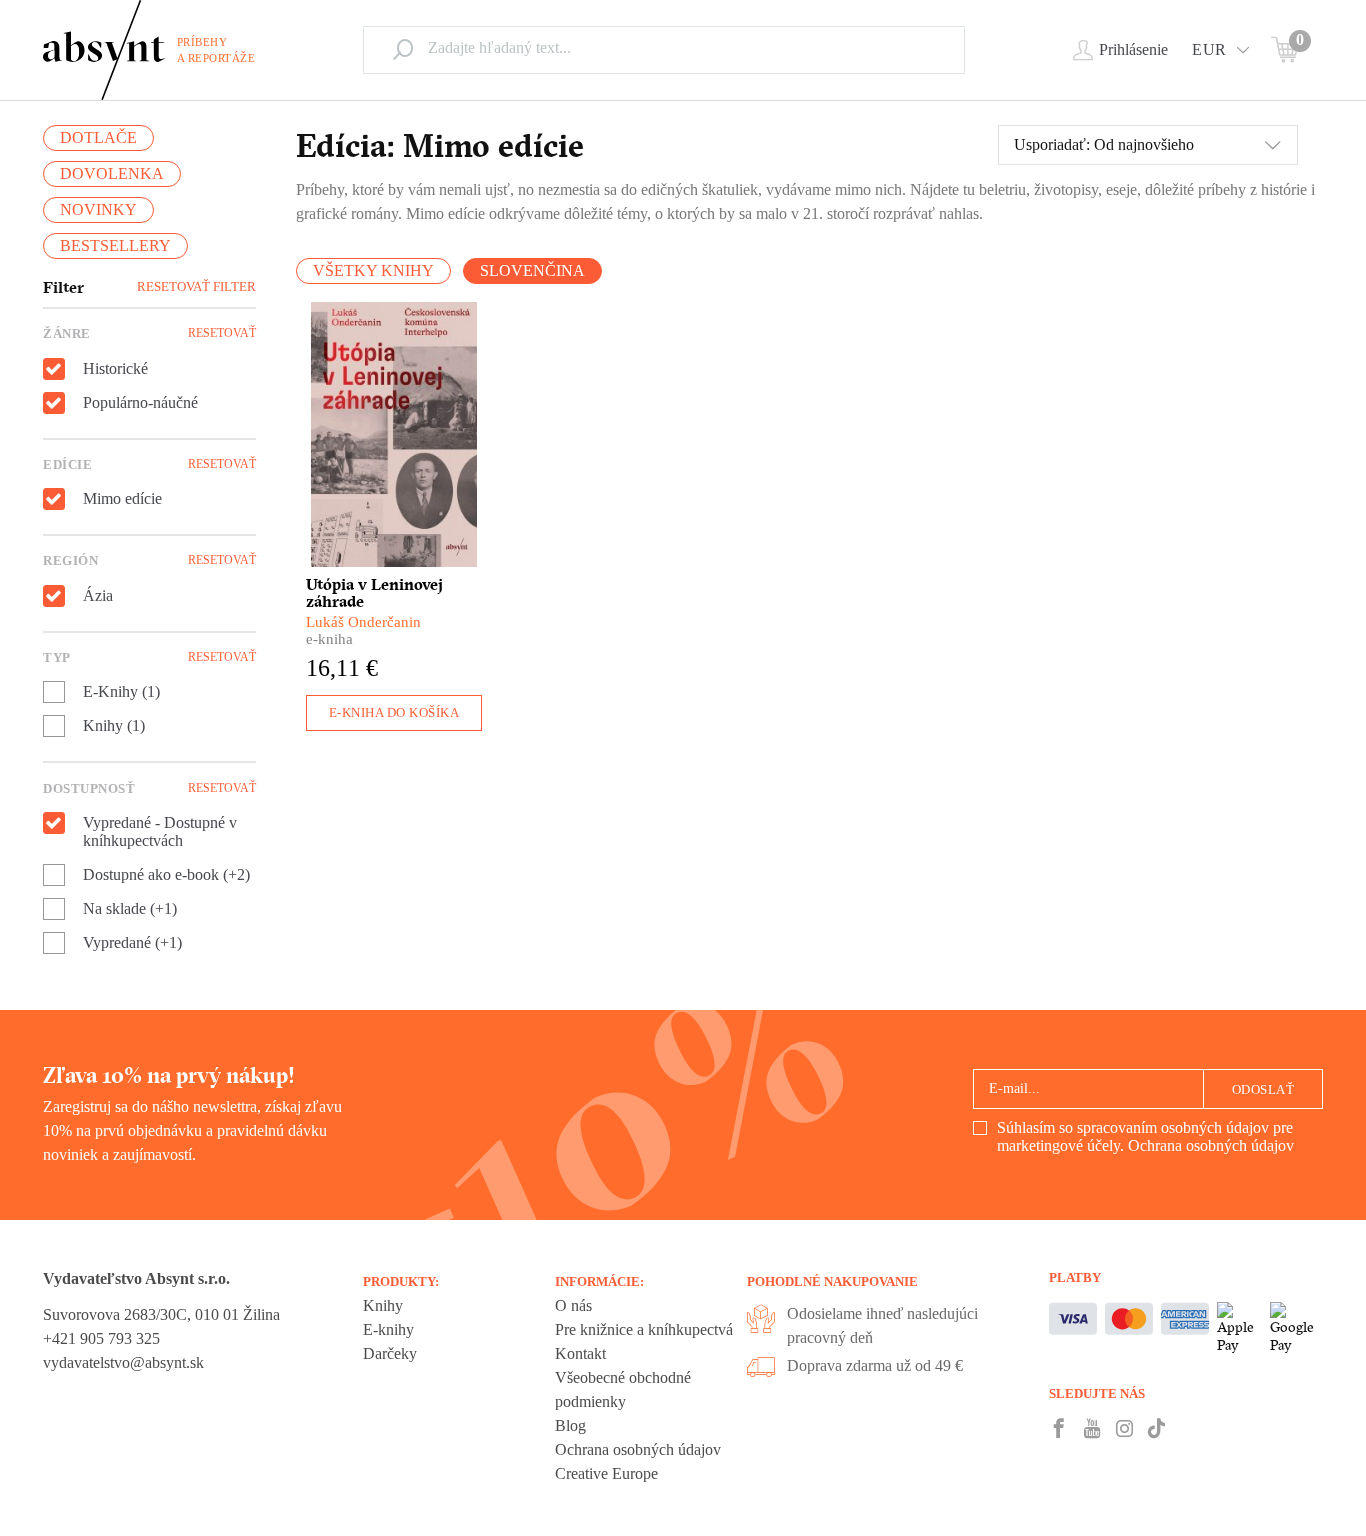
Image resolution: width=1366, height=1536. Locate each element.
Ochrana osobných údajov (1211, 1145)
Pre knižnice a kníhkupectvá (644, 1329)
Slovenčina (532, 270)
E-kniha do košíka (394, 712)
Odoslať (1263, 1089)
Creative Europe (606, 1473)
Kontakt (580, 1353)
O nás (573, 1305)
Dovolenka (112, 173)
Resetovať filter (196, 286)
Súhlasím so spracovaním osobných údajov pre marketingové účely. (1145, 1136)
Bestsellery (115, 245)
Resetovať (222, 333)
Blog (570, 1425)
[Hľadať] (403, 49)
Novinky (98, 209)
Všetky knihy (373, 270)
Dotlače (98, 137)
